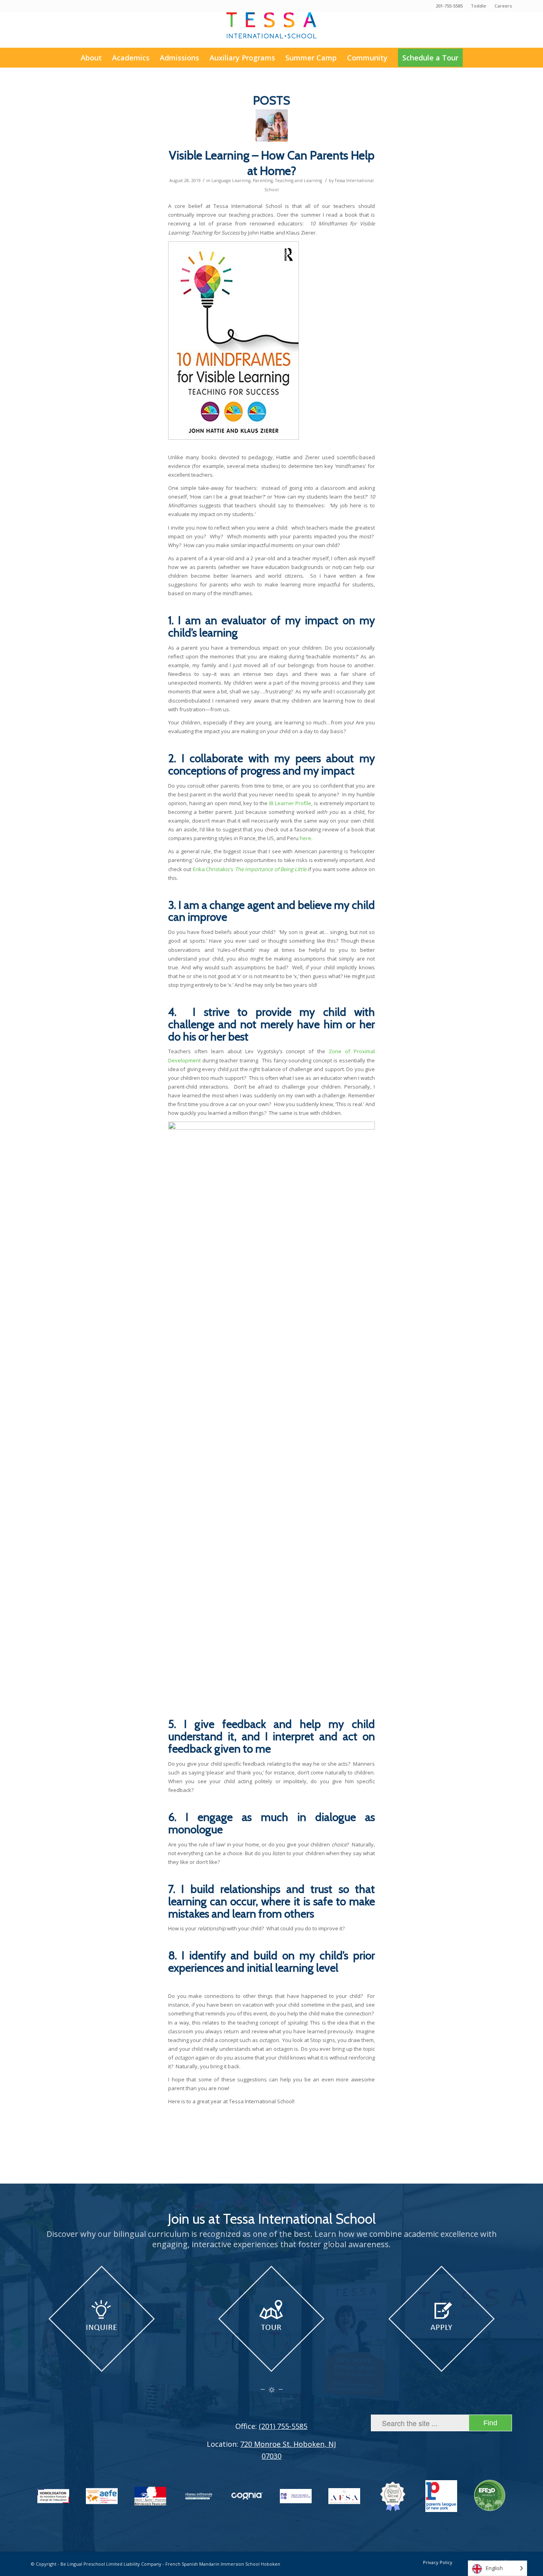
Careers (503, 6)
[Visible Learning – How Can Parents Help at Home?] (272, 125)
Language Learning (231, 181)
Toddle (478, 6)
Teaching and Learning (299, 181)
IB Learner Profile (290, 803)
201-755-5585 (449, 6)
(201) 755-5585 (283, 2426)
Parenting (263, 181)
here (305, 838)
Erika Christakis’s (250, 869)
